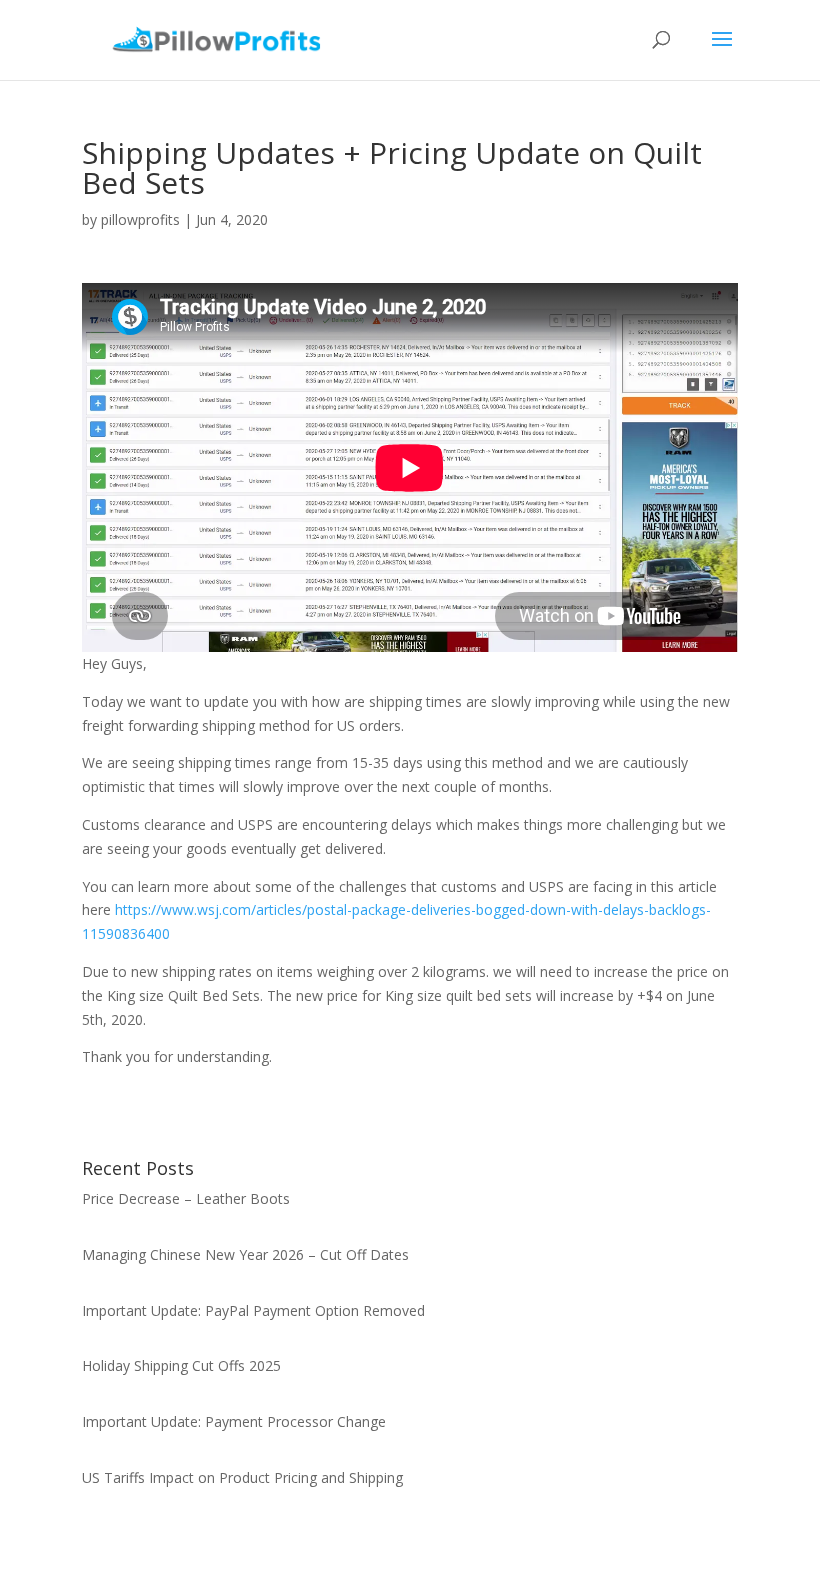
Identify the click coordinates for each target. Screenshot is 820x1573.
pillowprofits (140, 219)
